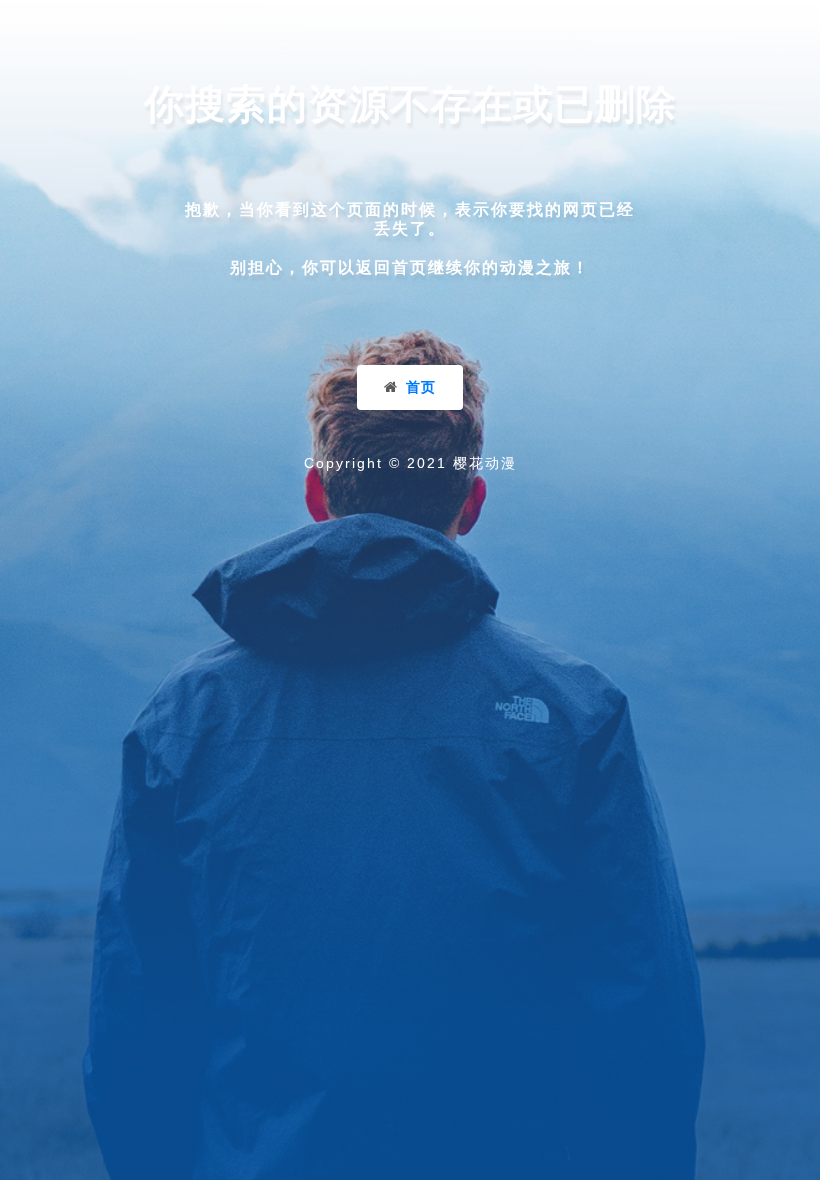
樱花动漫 (485, 463)
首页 (421, 387)
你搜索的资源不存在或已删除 (410, 104)
